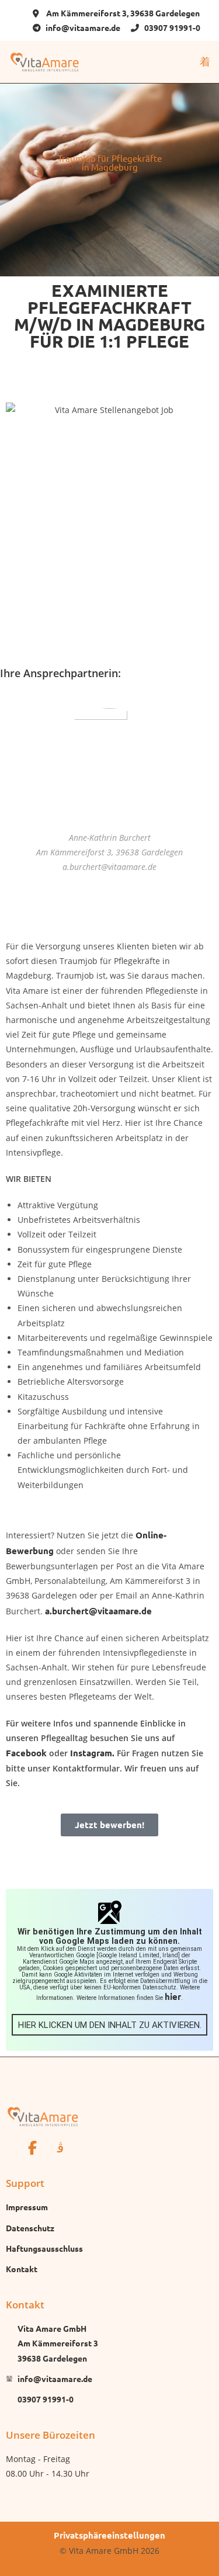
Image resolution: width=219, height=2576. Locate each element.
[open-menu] (205, 62)
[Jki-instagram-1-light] (60, 2148)
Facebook (27, 1753)
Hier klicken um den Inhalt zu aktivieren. (110, 2025)
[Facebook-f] (32, 2148)
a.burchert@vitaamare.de (98, 1611)
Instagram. (92, 1753)
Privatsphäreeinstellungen (109, 2535)
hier (173, 1996)
